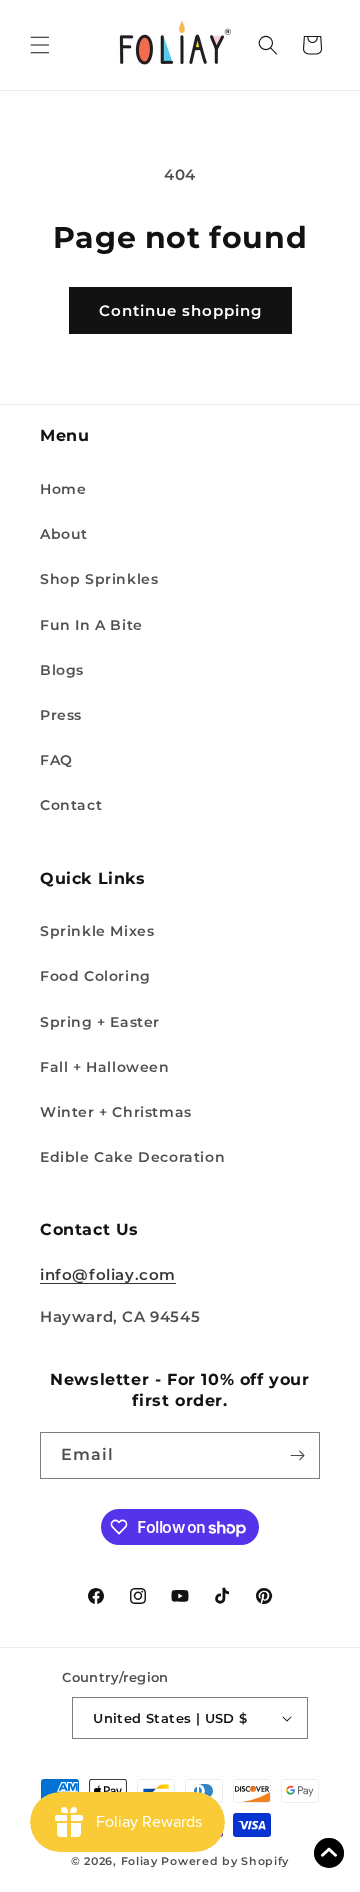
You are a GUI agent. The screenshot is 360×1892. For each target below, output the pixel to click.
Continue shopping (180, 310)
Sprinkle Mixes (97, 931)
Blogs (62, 670)
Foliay (139, 1861)
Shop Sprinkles (99, 579)
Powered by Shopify (225, 1861)
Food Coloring (95, 976)
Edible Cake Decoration (132, 1157)
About (64, 534)
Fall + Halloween (105, 1067)
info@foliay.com (108, 1274)
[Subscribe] (297, 1455)
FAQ (56, 760)
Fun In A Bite (91, 625)
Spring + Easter (100, 1022)
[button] (40, 45)
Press (61, 715)
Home (63, 489)
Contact (71, 805)
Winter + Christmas (116, 1112)
